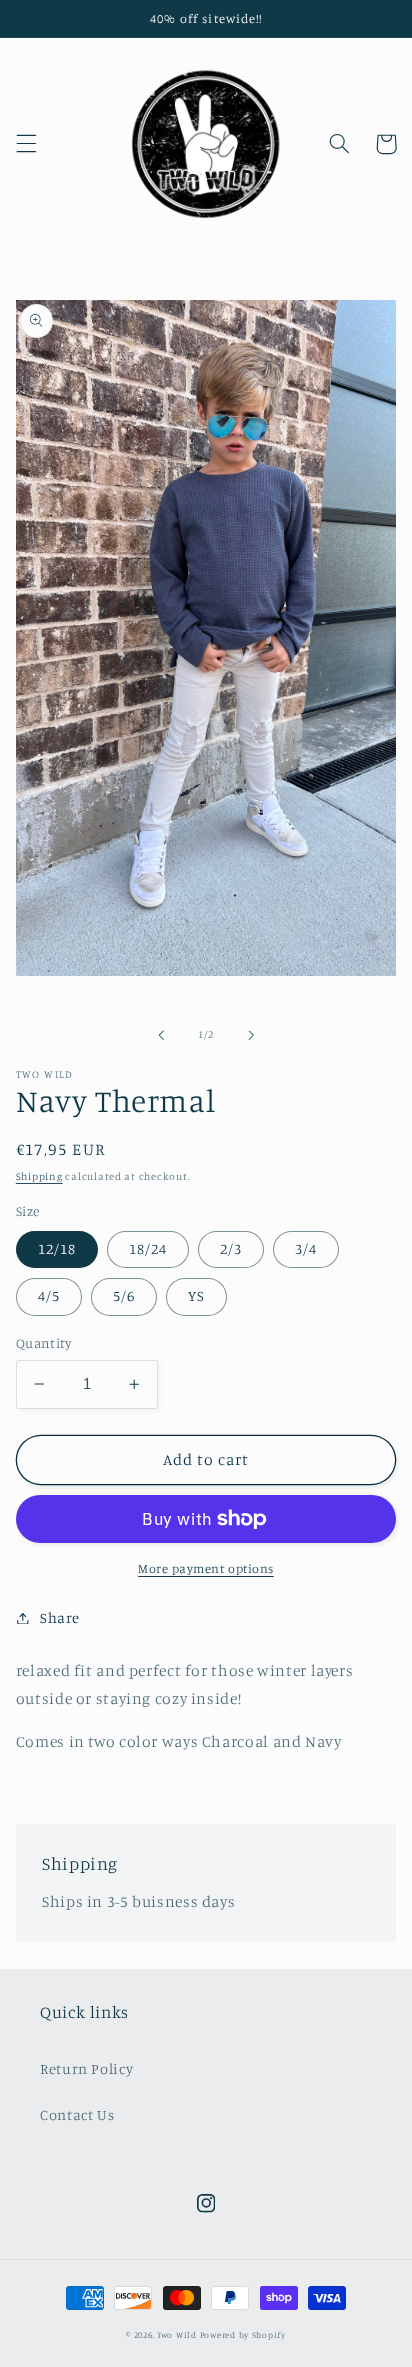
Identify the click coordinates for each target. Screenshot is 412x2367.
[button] (26, 144)
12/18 (57, 1248)
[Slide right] (251, 1035)
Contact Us (77, 2114)
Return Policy (86, 2068)
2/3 (231, 1248)
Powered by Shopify (243, 2334)
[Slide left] (161, 1035)
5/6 (124, 1295)
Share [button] (60, 1617)
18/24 (148, 1248)
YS (196, 1295)
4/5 (49, 1295)
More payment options (206, 1568)
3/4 (306, 1248)
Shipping (39, 1176)
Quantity (43, 1343)
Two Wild (177, 2334)
